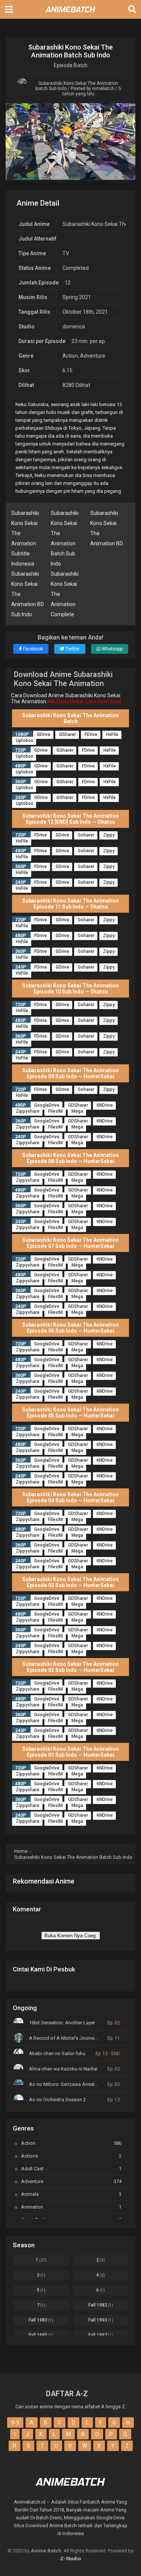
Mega (77, 1111)
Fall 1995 (41, 2335)
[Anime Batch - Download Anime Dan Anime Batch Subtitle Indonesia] (71, 14)
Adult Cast (71, 2169)
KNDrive (105, 1105)
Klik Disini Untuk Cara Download (84, 701)
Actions (71, 2156)
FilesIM (55, 1111)
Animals (71, 2194)
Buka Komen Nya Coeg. (71, 1936)
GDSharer (78, 1105)
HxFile (112, 734)
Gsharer (86, 835)
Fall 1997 (101, 2335)
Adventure (93, 356)
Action (70, 356)
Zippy (109, 835)
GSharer (67, 734)
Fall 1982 (101, 2305)
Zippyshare (28, 1111)
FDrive (91, 734)
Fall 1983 (41, 2320)
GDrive (44, 734)
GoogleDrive (47, 1105)
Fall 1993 (101, 2320)
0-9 (15, 2423)
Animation (71, 2207)
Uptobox (24, 740)
